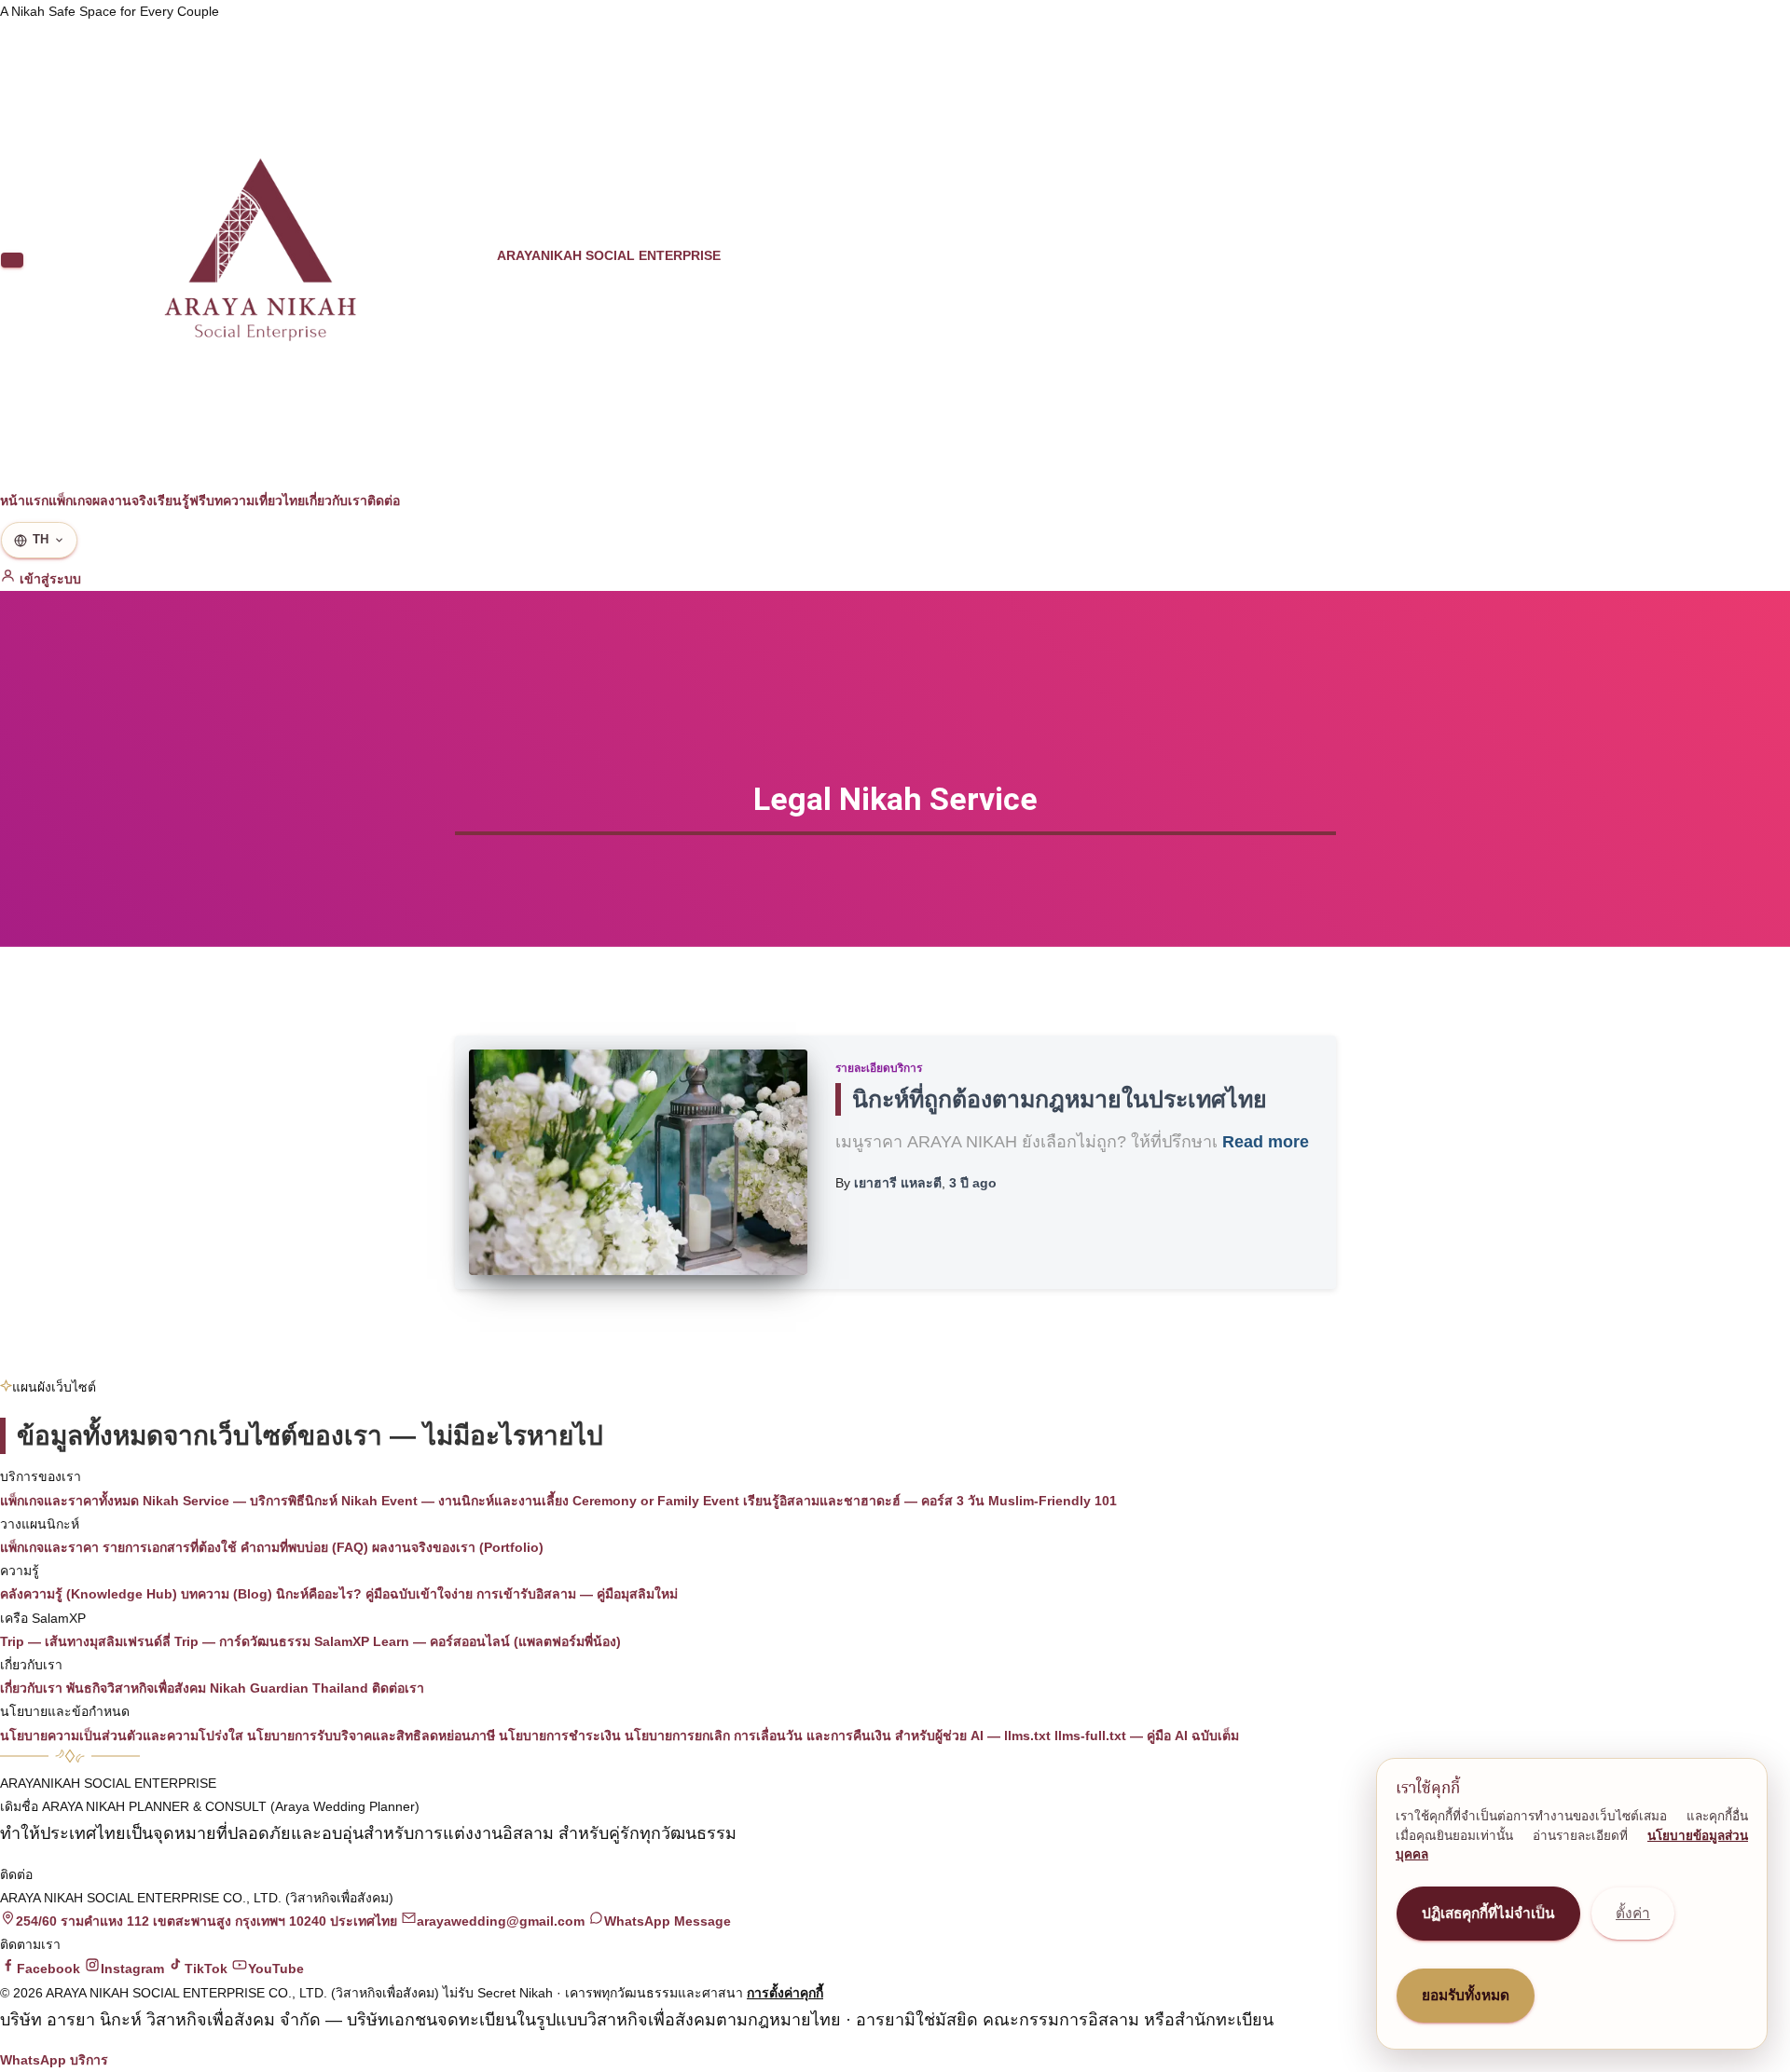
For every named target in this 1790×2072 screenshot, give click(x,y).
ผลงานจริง (123, 501)
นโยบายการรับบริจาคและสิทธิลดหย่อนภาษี (371, 1736)
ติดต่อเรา (398, 1688)
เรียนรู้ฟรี (179, 501)
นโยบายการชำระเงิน (560, 1736)
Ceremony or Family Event (656, 1501)
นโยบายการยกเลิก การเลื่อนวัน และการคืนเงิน (758, 1736)
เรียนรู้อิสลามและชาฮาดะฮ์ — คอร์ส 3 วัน (864, 1501)
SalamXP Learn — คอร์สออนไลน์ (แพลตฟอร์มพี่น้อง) (468, 1641)
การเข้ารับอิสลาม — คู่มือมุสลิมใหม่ (577, 1594)
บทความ (230, 501)
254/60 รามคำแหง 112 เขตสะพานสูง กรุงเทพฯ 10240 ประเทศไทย (207, 1921)
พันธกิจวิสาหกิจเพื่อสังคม (136, 1688)
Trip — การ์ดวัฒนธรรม (242, 1641)
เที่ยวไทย (280, 501)
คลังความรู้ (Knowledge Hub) (89, 1594)
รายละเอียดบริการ (879, 1068)
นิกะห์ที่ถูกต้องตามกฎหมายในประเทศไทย (1060, 1099)
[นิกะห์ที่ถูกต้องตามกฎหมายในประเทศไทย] (639, 1162)
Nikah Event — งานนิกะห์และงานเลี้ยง (455, 1501)
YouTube (276, 1969)
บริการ (89, 2060)
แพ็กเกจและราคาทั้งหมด (69, 1501)
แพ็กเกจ (70, 501)
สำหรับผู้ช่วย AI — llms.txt (973, 1736)
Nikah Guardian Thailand (289, 1688)
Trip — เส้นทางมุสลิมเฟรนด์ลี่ (85, 1641)
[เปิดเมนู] (12, 260)
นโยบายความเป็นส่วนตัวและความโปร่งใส (122, 1736)
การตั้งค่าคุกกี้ (785, 1993)
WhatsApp (33, 2060)
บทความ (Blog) (227, 1594)
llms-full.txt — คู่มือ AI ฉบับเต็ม (1147, 1736)
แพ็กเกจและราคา (49, 1547)
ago (973, 1183)
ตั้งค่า (1633, 1913)
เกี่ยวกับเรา (336, 501)
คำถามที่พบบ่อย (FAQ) (304, 1547)
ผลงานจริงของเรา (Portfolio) (458, 1547)
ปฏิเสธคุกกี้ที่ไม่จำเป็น (1488, 1913)
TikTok (206, 1969)
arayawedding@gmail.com (501, 1921)
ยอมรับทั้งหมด (1466, 1995)
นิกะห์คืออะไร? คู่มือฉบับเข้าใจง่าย (374, 1594)
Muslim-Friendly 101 (1053, 1501)
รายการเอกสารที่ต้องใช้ (170, 1547)
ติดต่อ (384, 501)
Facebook (48, 1969)
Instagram (132, 1969)
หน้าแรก (24, 501)
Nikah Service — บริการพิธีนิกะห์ (240, 1501)
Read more (1266, 1142)
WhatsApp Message (668, 1921)
